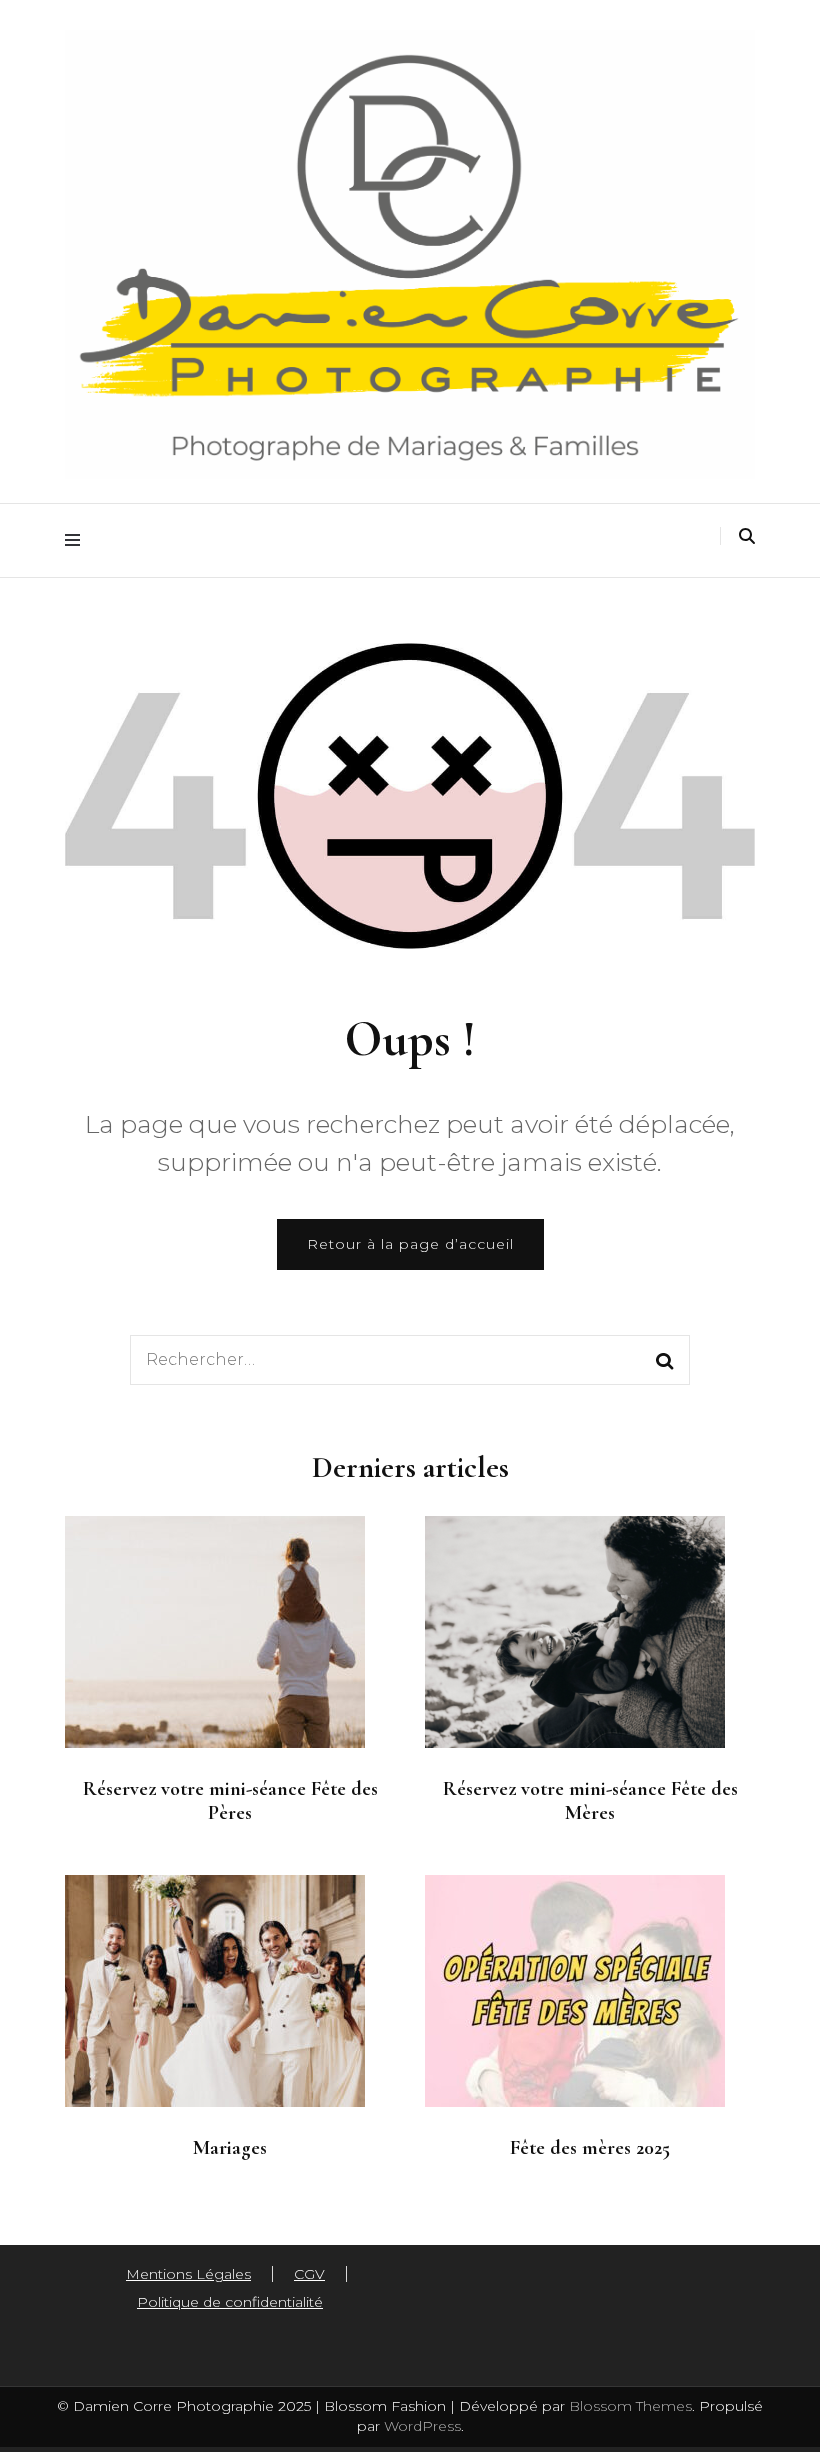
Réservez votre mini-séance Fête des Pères (230, 1801)
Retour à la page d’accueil (410, 1244)
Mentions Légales (188, 2274)
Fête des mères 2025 (590, 2148)
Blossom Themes (628, 2406)
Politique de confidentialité (230, 2302)
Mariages (230, 2148)
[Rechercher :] (370, 1360)
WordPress (422, 2426)
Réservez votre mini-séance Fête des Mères (590, 1801)
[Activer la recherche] (747, 536)
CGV (309, 2274)
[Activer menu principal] (77, 540)
